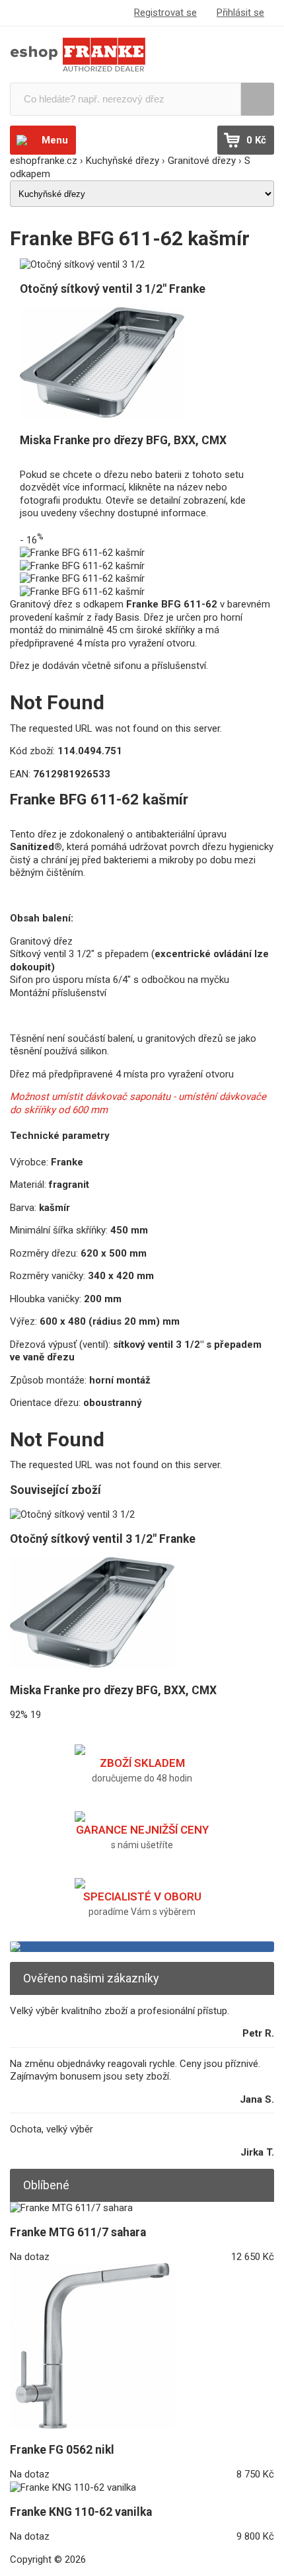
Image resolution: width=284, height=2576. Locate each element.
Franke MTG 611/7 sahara (78, 2232)
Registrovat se (165, 13)
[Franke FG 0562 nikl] (92, 2425)
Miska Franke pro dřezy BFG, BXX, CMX (123, 440)
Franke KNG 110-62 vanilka (81, 2512)
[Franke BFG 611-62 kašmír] (82, 553)
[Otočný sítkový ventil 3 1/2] (82, 264)
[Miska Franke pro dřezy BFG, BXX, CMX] (102, 416)
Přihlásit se (240, 13)
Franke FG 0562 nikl (62, 2450)
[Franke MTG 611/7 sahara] (71, 2208)
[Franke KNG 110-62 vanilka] (73, 2487)
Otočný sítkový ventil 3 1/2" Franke (113, 289)
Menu (55, 140)
